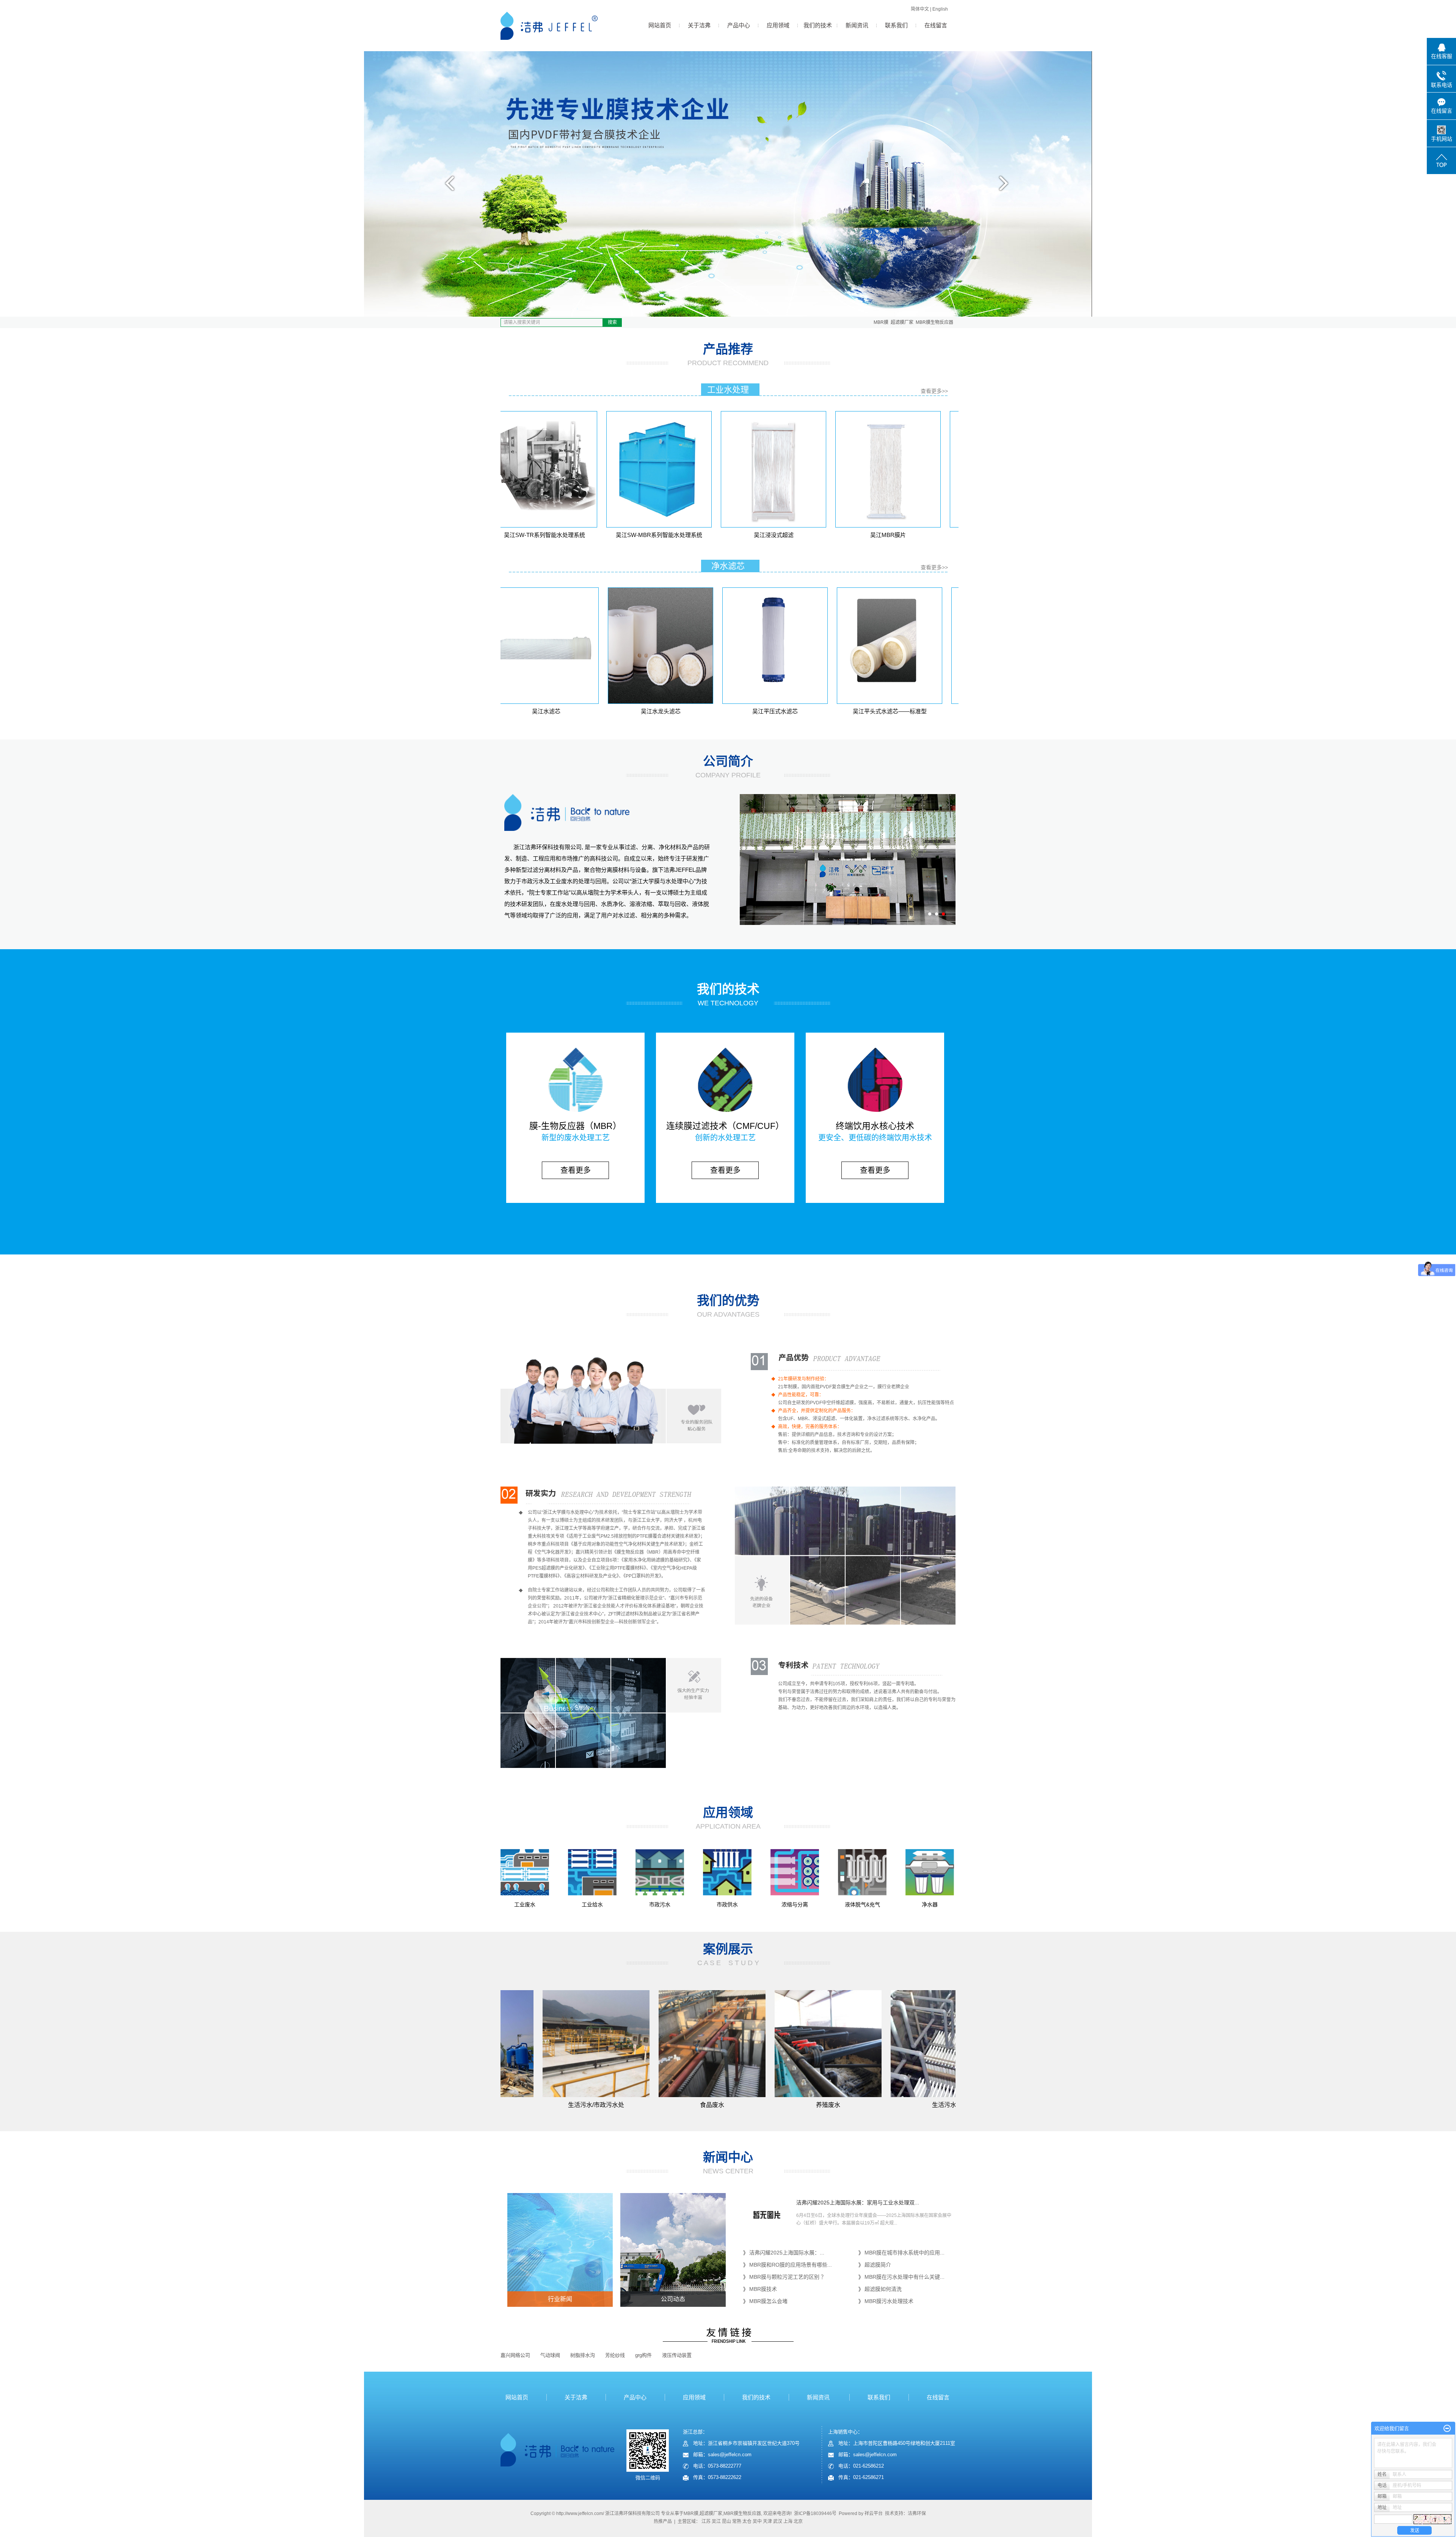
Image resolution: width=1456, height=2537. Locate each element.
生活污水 (827, 2105)
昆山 (726, 2521)
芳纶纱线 (615, 2355)
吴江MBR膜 (931, 535)
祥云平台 (874, 2513)
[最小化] (1447, 2429)
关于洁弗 (699, 25)
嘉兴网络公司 (515, 2355)
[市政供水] (727, 1872)
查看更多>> (934, 391)
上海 (788, 2521)
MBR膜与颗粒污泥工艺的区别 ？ (788, 2277)
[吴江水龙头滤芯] (589, 646)
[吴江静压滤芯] (932, 646)
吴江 (716, 2521)
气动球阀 (550, 2355)
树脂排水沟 (583, 2355)
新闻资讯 (857, 25)
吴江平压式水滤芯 (703, 711)
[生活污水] (827, 2044)
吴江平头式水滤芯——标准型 (818, 711)
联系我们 (896, 25)
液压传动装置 (677, 2355)
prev (448, 186)
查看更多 (576, 1170)
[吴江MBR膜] (931, 469)
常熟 (737, 2521)
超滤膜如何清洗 (883, 2289)
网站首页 (660, 25)
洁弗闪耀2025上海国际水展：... (787, 2253)
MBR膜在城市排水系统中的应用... (905, 2253)
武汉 (778, 2521)
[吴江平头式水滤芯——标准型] (818, 646)
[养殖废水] (711, 2044)
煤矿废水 (943, 2105)
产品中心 (739, 25)
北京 (798, 2521)
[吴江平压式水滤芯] (703, 646)
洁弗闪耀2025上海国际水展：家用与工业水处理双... (858, 2203)
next (1008, 186)
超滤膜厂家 (902, 322)
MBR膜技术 (763, 2289)
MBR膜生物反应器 (934, 322)
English (940, 9)
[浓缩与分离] (795, 1872)
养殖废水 (711, 2105)
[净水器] (930, 1872)
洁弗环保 (917, 2513)
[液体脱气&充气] (862, 1872)
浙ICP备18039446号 (815, 2513)
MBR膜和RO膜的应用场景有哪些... (791, 2265)
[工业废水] (525, 1872)
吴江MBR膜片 (816, 535)
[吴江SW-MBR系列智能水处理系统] (587, 469)
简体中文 (920, 9)
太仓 (747, 2521)
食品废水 (595, 2105)
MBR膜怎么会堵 (768, 2301)
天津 (767, 2521)
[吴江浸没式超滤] (702, 469)
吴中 (757, 2521)
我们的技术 (818, 25)
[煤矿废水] (943, 2044)
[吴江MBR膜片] (816, 469)
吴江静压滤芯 (932, 711)
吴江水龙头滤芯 (589, 711)
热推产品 (663, 2521)
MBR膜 (881, 322)
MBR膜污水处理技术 (889, 2301)
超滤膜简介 (878, 2265)
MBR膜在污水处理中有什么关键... (905, 2277)
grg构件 (643, 2355)
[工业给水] (592, 1872)
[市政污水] (660, 1872)
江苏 (706, 2521)
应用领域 (778, 25)
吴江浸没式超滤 (702, 535)
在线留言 (936, 25)
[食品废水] (595, 2044)
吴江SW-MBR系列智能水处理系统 (587, 535)
